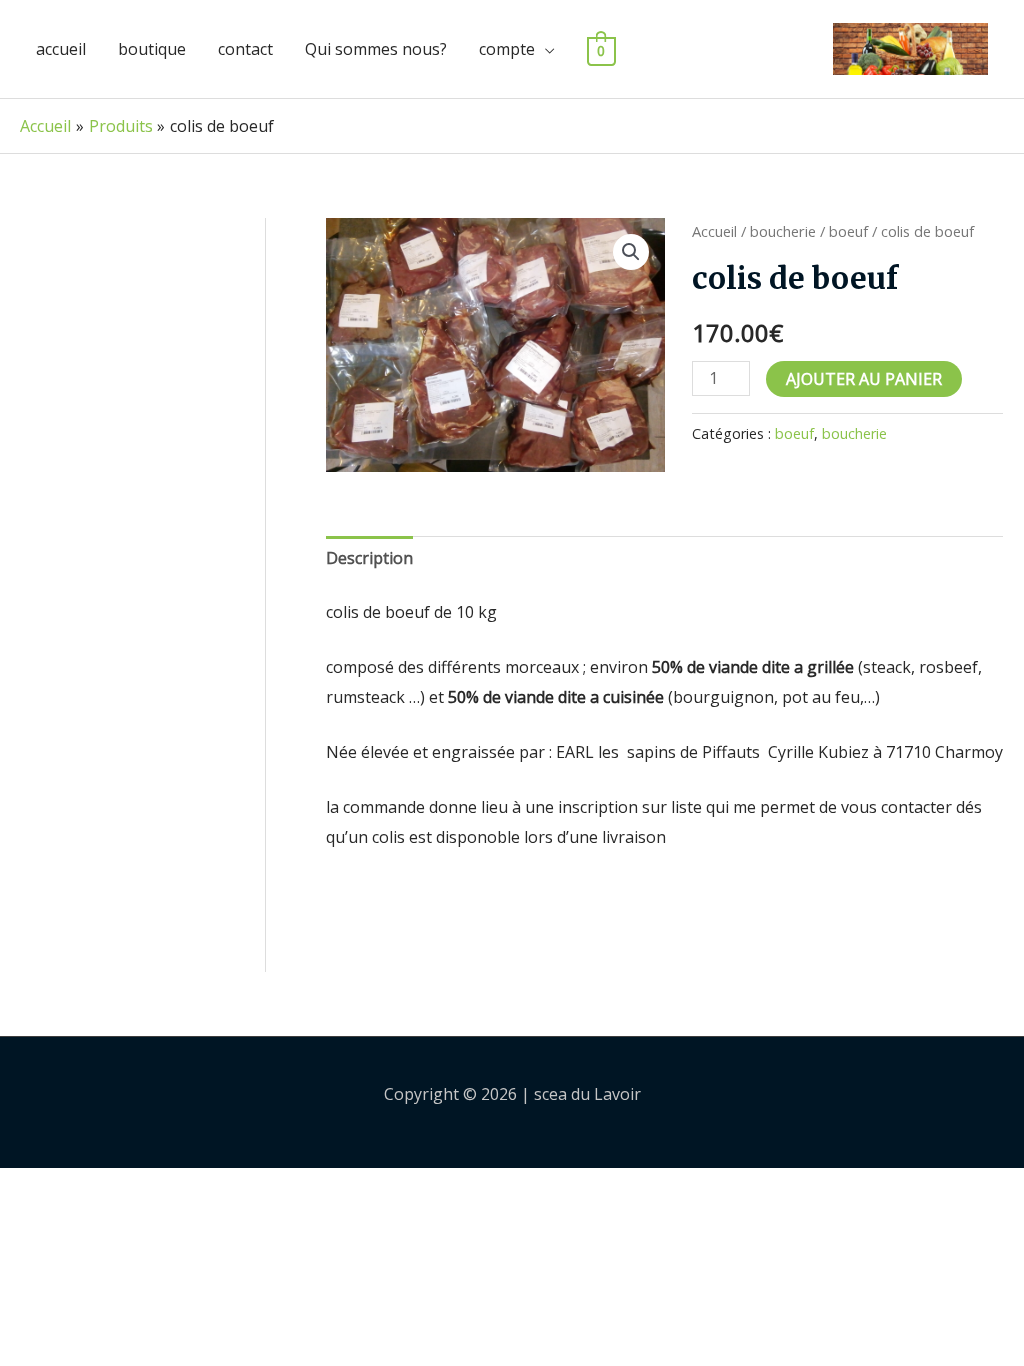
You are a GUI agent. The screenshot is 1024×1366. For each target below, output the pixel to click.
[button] (631, 252)
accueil (61, 49)
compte (507, 49)
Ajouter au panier (864, 379)
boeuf (848, 231)
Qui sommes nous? (376, 49)
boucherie (783, 231)
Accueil (714, 231)
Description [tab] (369, 558)
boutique (152, 49)
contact (245, 49)
